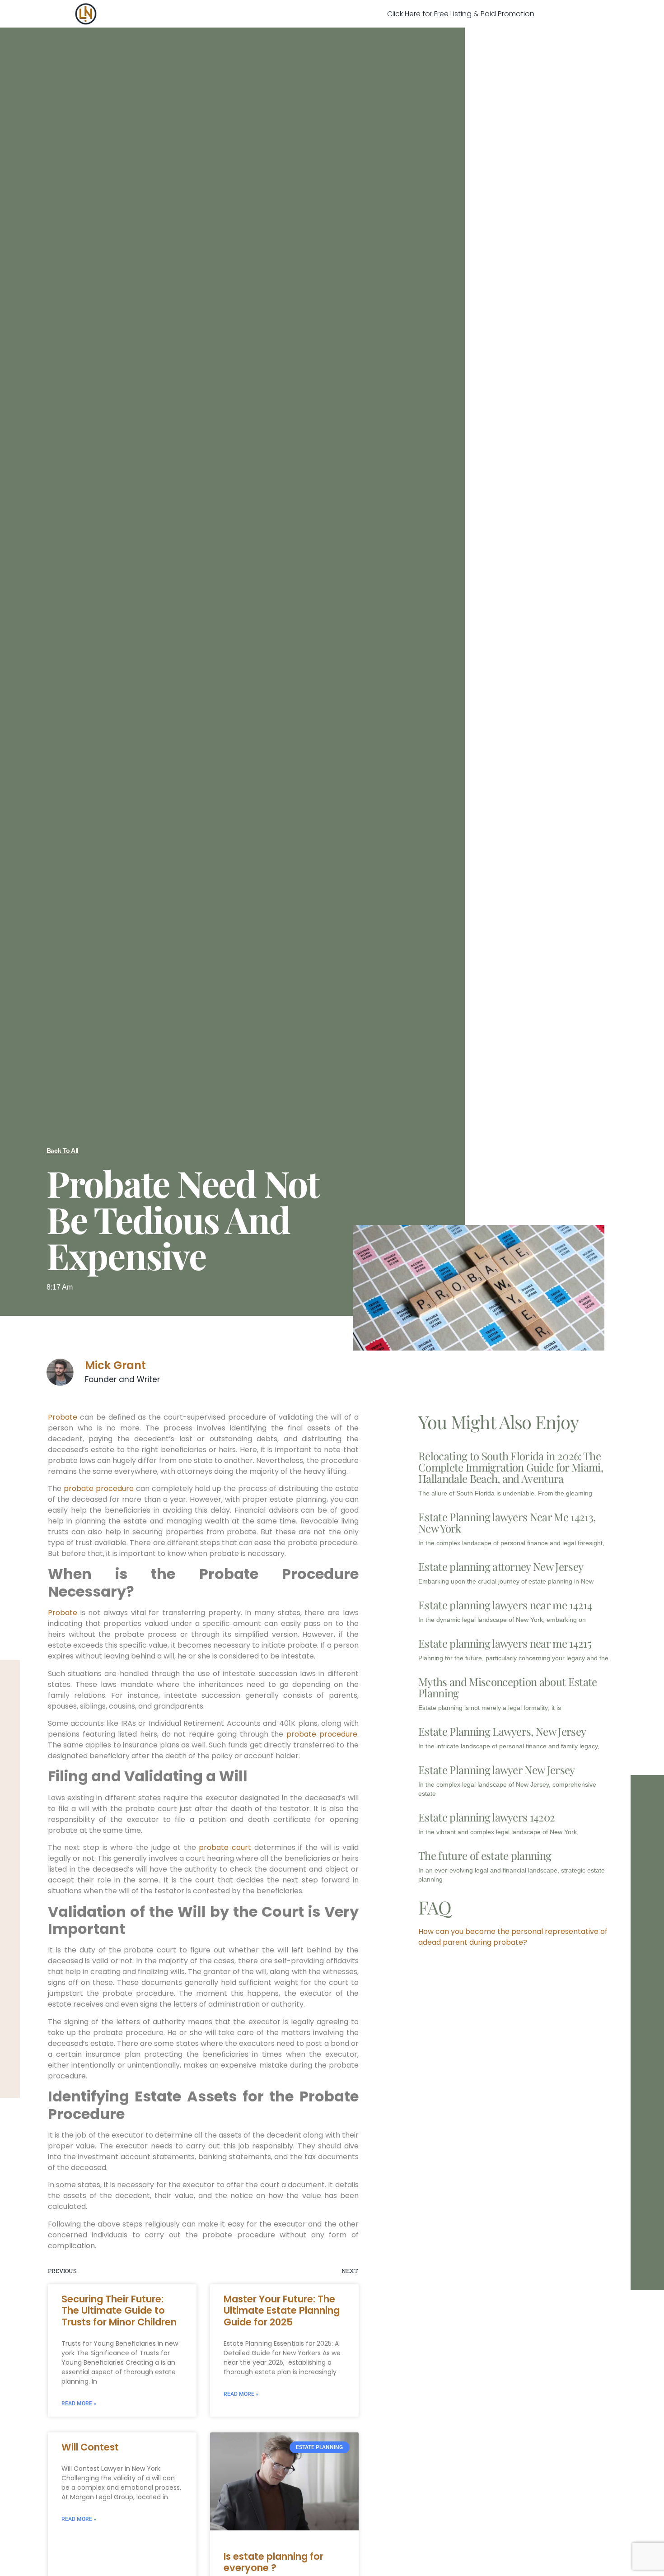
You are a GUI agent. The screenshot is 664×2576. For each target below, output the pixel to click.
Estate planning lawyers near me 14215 (505, 1643)
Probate (63, 1417)
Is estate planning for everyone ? (274, 2562)
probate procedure (99, 1488)
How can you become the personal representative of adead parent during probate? (513, 1937)
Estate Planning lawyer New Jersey (497, 1770)
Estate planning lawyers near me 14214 (505, 1605)
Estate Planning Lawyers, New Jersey (502, 1731)
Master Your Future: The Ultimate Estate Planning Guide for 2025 (282, 2310)
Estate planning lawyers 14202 (486, 1817)
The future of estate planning (485, 1855)
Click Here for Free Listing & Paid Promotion (461, 14)
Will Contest (90, 2447)
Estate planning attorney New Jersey (501, 1566)
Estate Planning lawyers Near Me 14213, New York (507, 1522)
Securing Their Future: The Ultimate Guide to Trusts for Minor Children (119, 2310)
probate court (226, 1847)
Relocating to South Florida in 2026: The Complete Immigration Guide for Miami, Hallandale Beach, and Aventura (511, 1467)
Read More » (79, 2404)
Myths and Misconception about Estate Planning (508, 1687)
